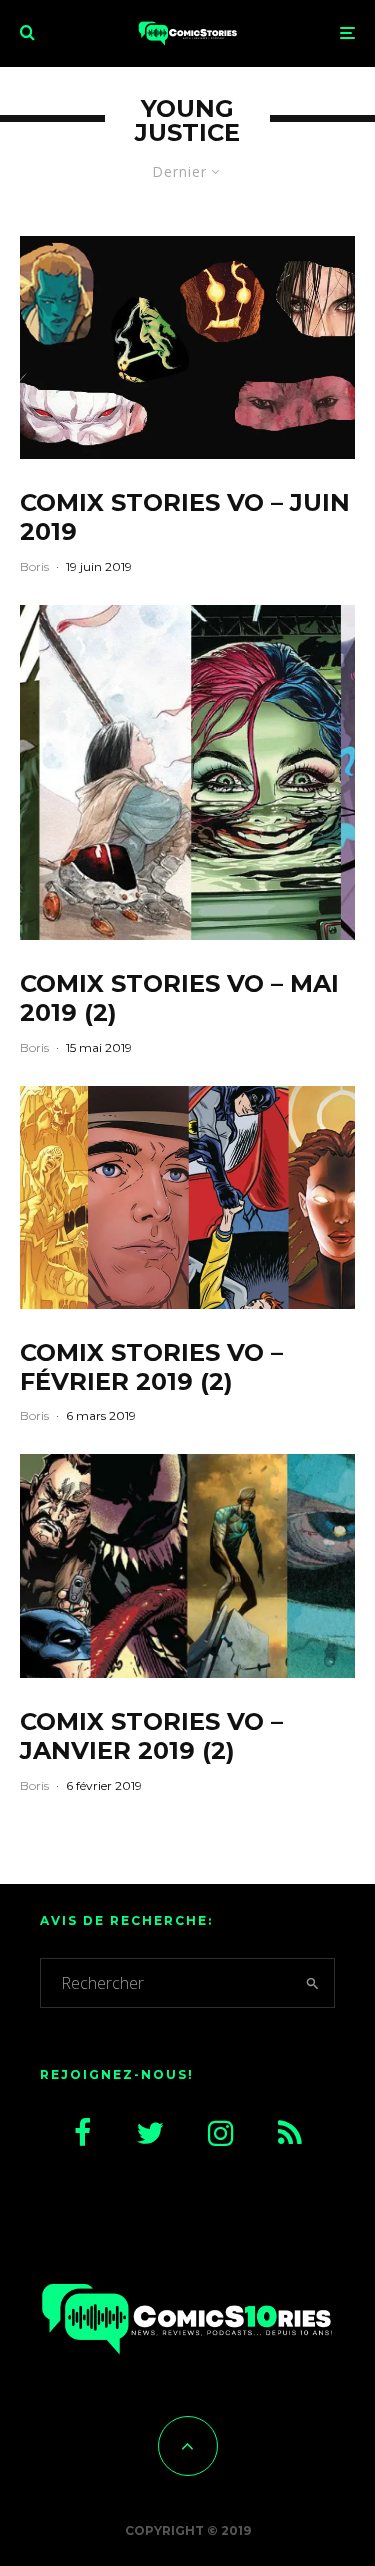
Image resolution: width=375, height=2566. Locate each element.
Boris (34, 566)
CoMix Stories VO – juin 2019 (185, 517)
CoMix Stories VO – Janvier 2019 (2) (151, 1736)
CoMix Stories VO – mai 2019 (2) (179, 998)
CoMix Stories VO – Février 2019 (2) (151, 1367)
